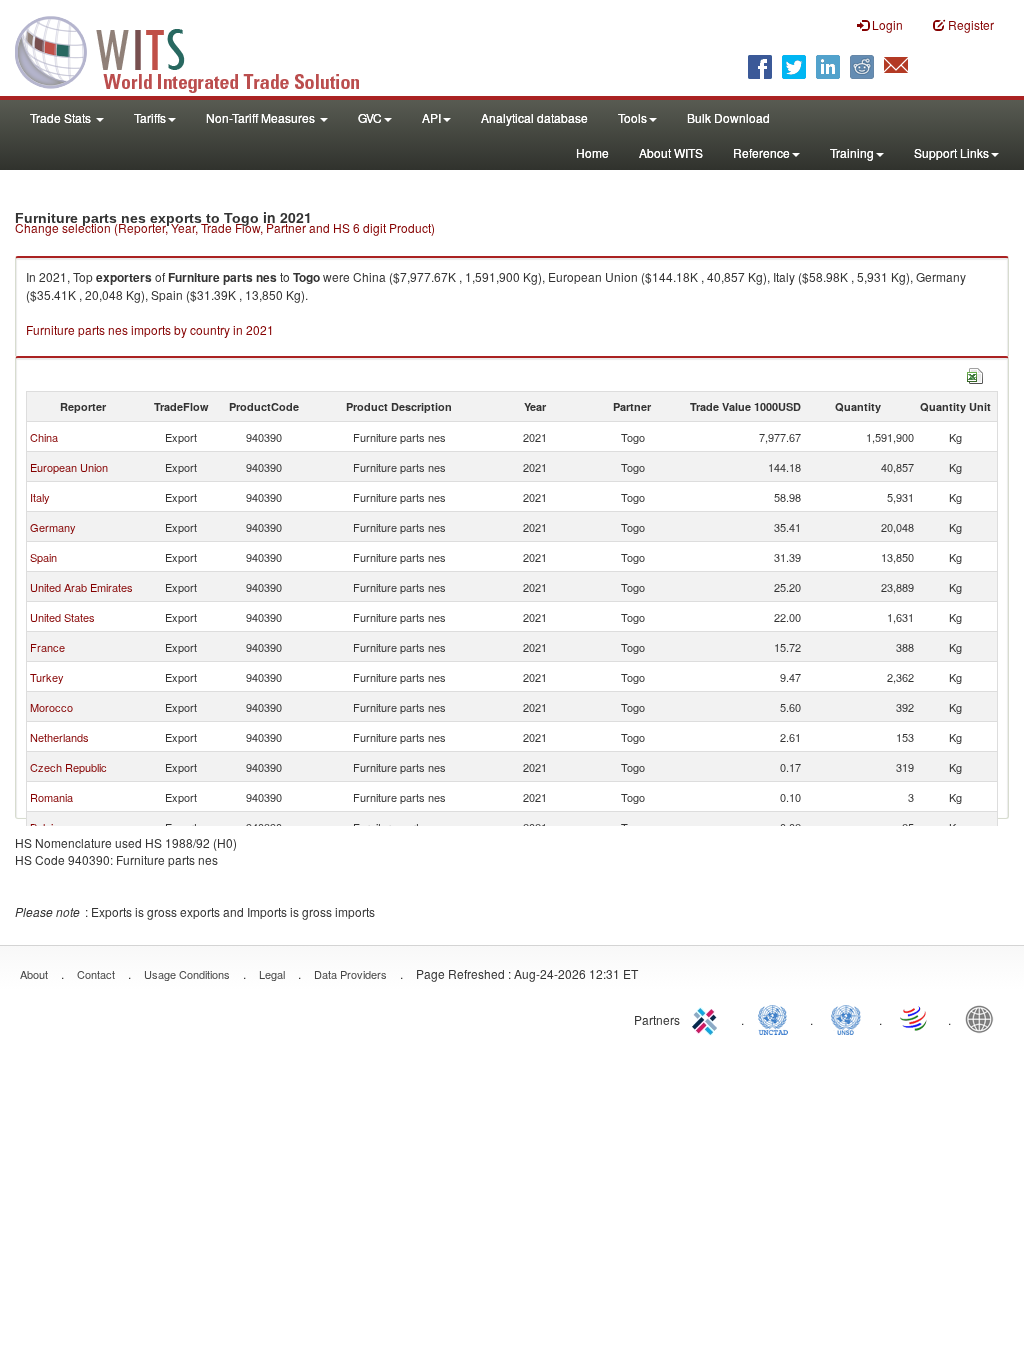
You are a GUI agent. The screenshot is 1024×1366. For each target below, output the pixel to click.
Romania (51, 797)
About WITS (671, 152)
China (44, 437)
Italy (40, 497)
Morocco (51, 707)
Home (592, 152)
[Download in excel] (975, 373)
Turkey (47, 677)
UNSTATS (846, 1018)
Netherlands (59, 737)
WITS (200, 50)
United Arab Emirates (81, 587)
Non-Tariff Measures (262, 117)
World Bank (984, 1018)
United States (62, 617)
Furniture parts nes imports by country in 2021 (150, 329)
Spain (43, 557)
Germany (53, 527)
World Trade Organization (915, 1018)
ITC (708, 1018)
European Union (69, 467)
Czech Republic (68, 767)
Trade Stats (62, 117)
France (47, 647)
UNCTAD (777, 1018)
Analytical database (534, 117)
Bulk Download (728, 117)
